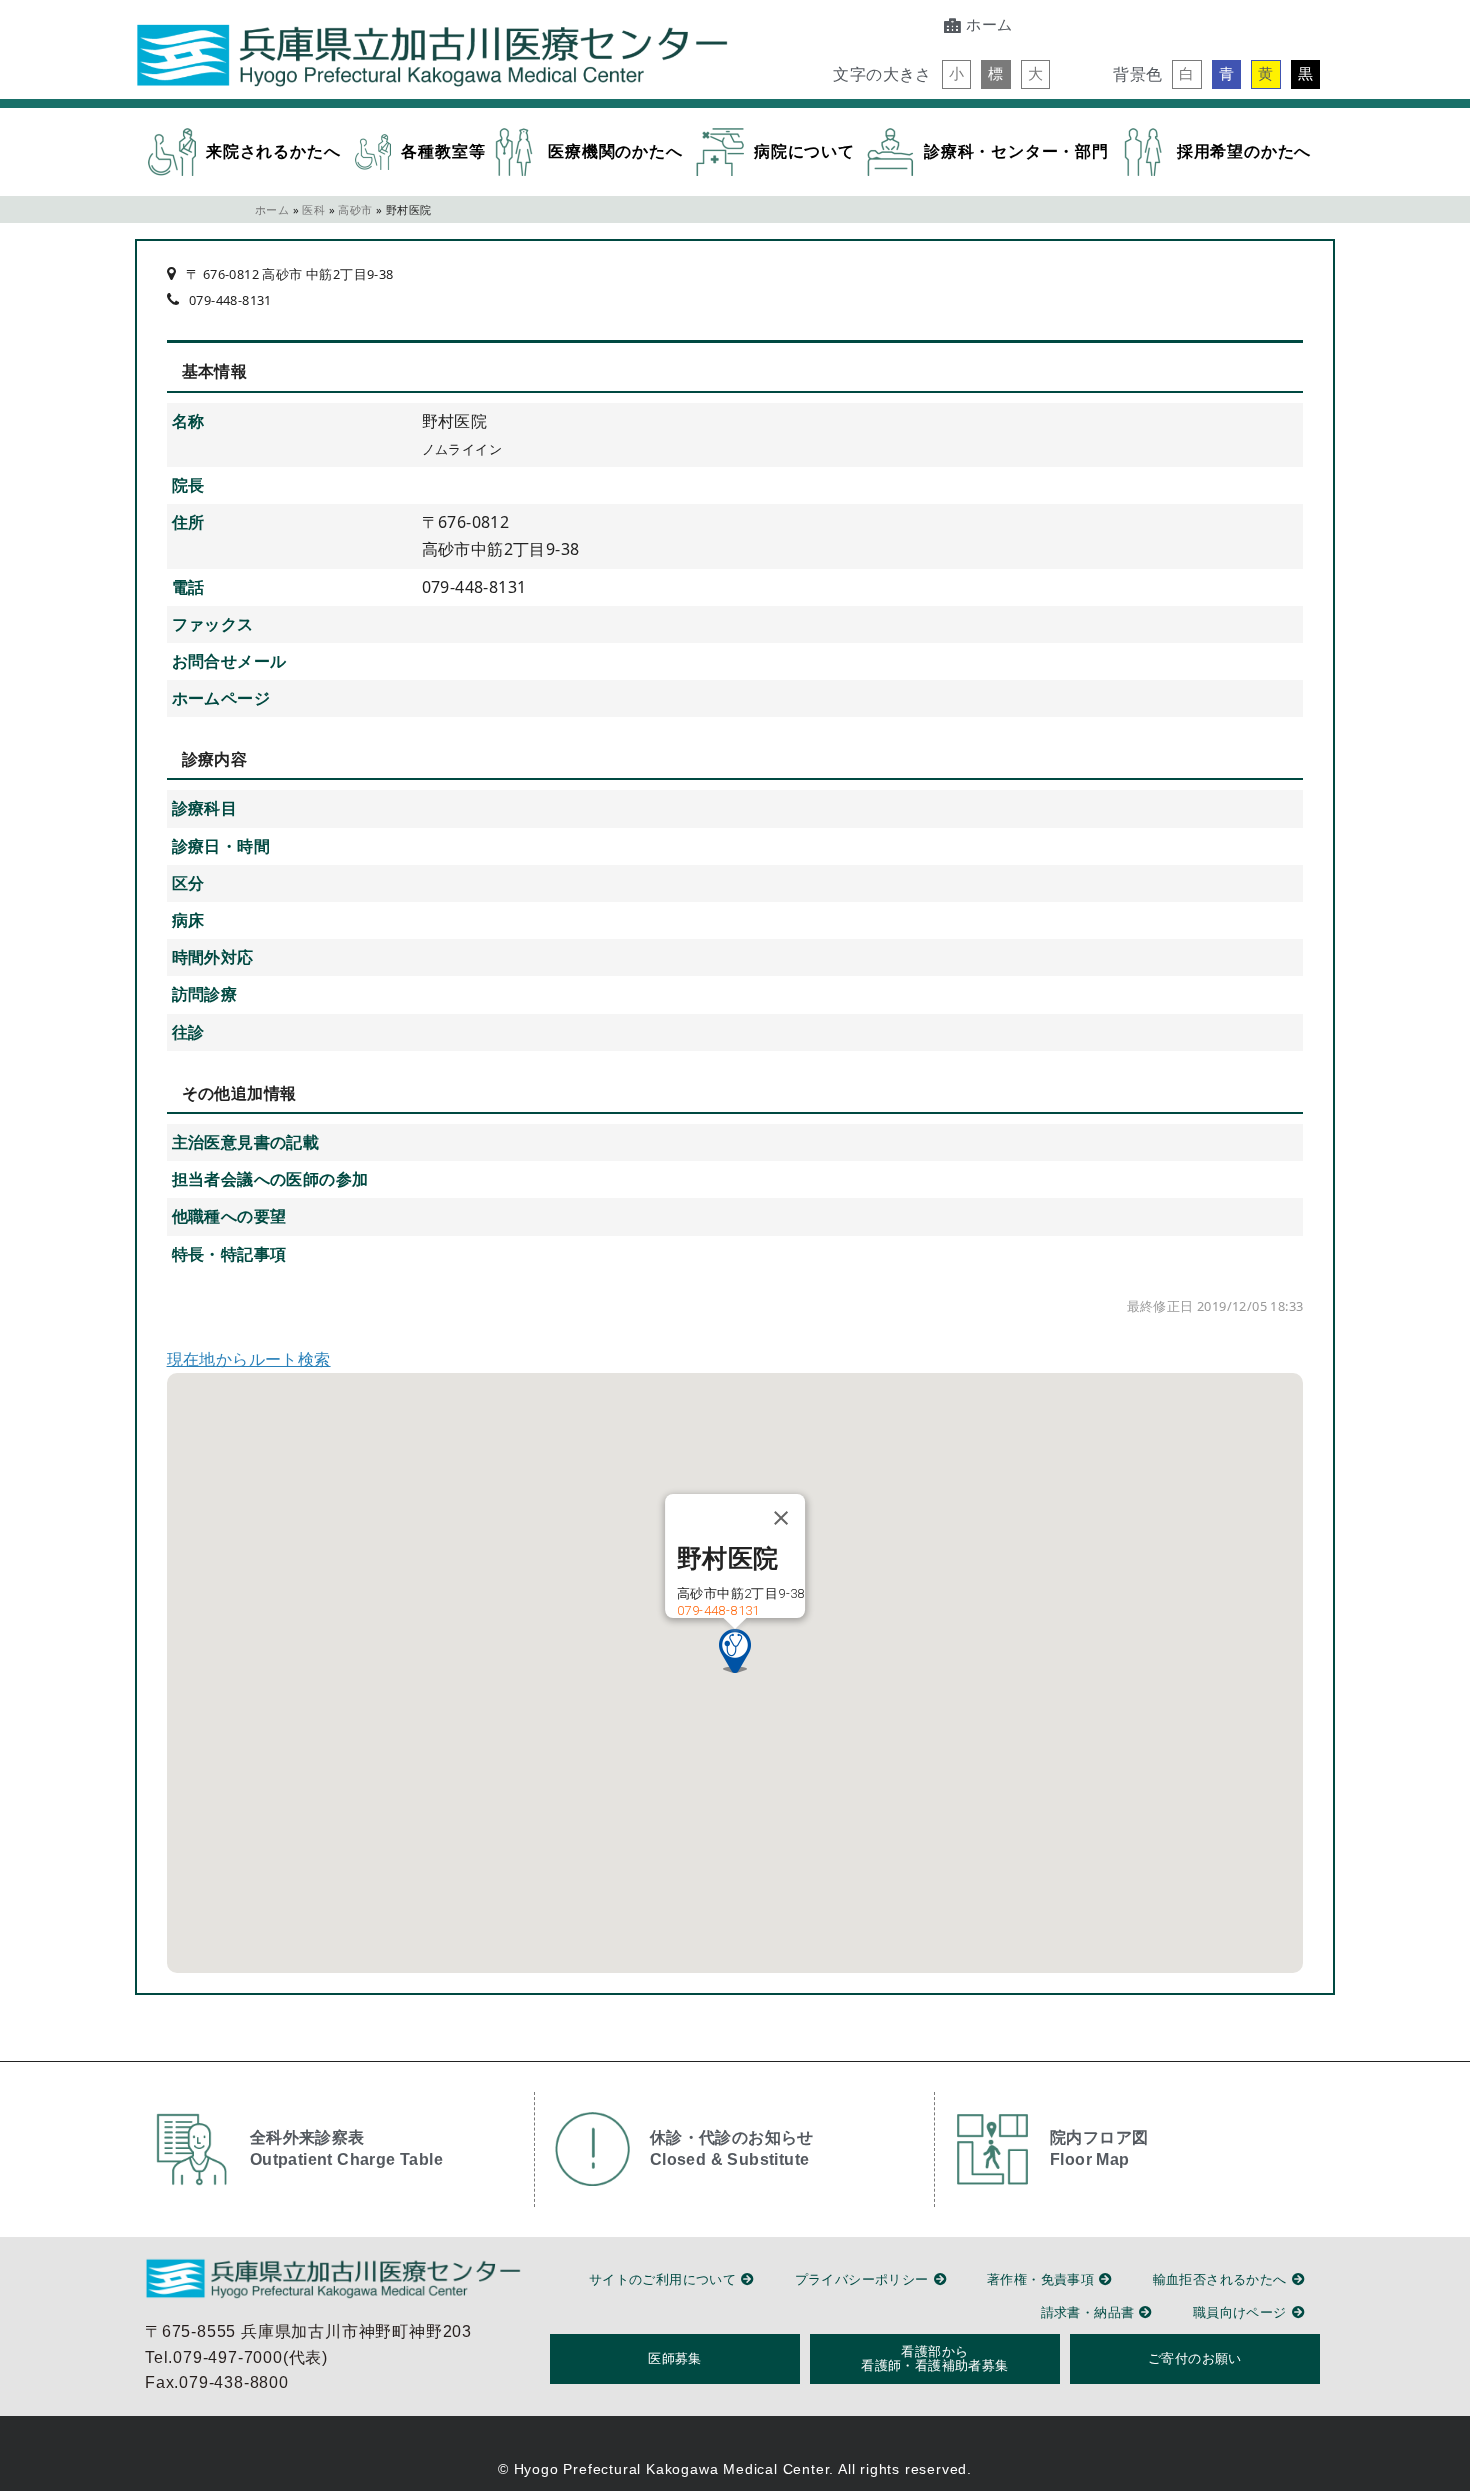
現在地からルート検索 (249, 1359)
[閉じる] (781, 1518)
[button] (956, 74)
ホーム (272, 209)
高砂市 (355, 209)
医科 (313, 209)
